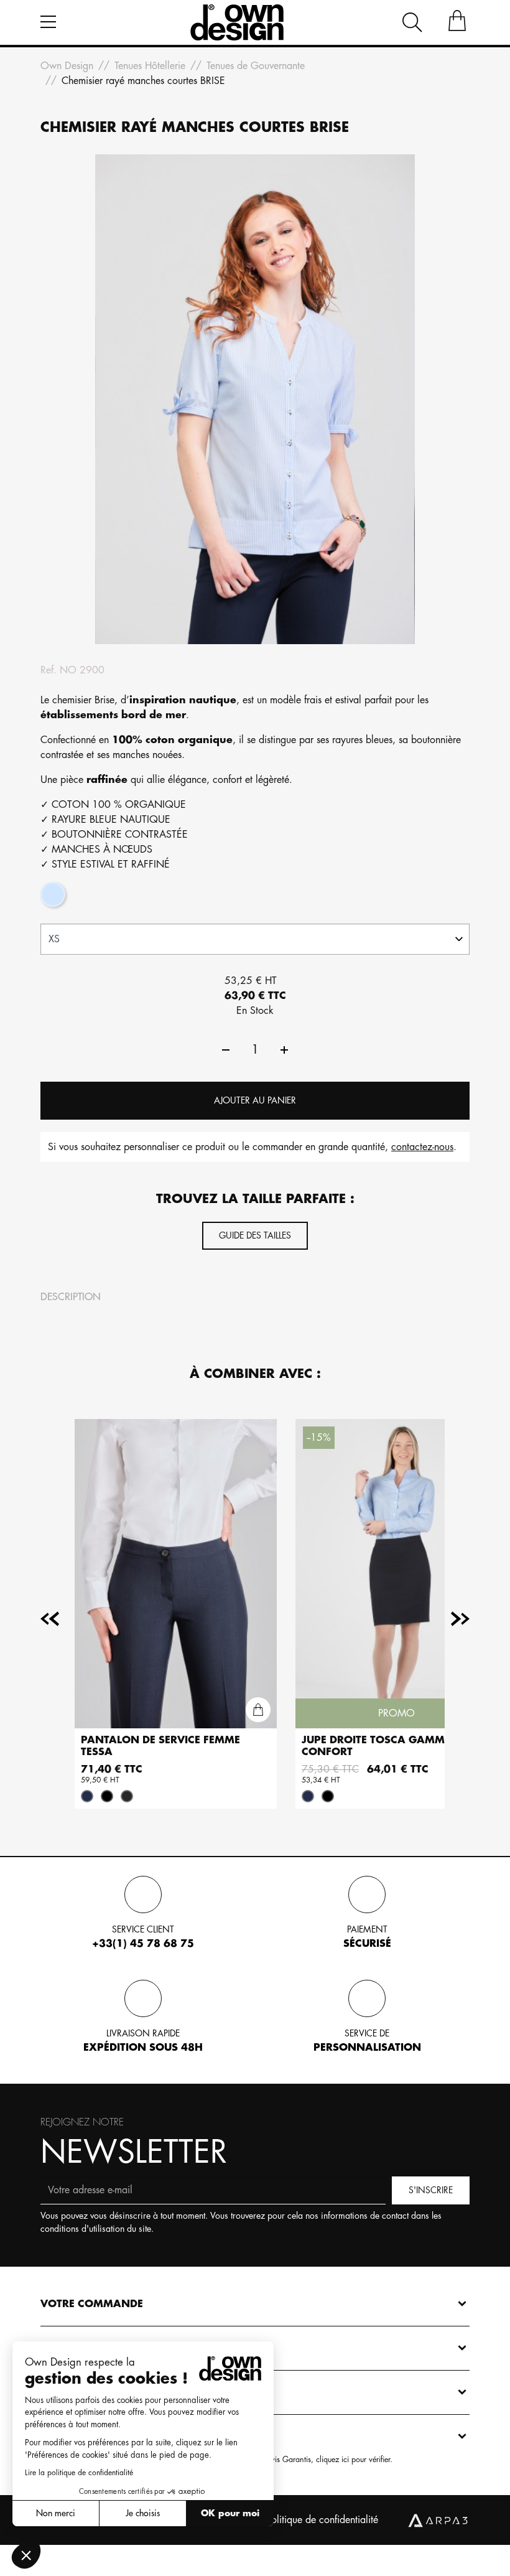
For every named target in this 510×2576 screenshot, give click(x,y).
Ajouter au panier (255, 1100)
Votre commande (92, 2304)
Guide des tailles (255, 1235)
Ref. (49, 670)
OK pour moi (230, 2513)
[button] (26, 2555)
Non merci (56, 2513)
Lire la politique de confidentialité (79, 2473)
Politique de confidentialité (322, 2520)
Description (71, 1297)
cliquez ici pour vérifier (353, 2460)
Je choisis (143, 2513)
